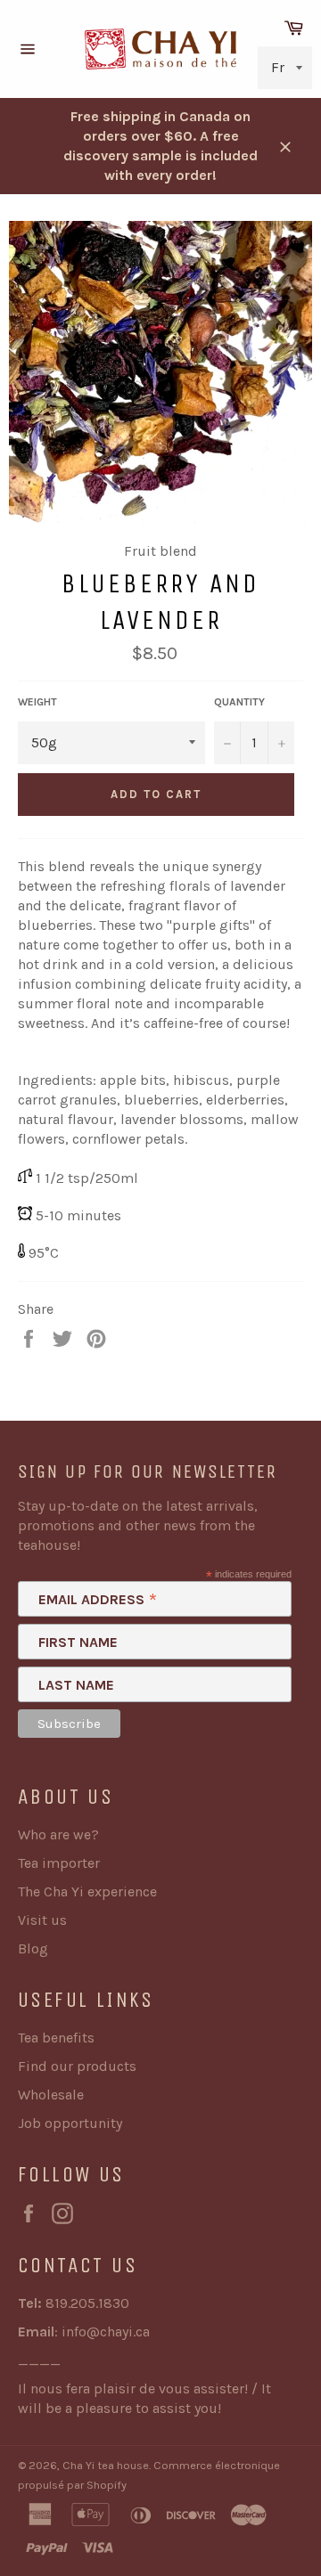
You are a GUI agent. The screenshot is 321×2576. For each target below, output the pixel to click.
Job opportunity (70, 2123)
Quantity (239, 702)
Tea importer (59, 1863)
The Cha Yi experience (87, 1891)
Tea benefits (56, 2038)
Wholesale (51, 2095)
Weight (37, 702)
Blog (33, 1948)
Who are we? (58, 1834)
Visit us (42, 1920)
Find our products (77, 2066)
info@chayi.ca (106, 2331)
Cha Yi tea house (106, 2465)
